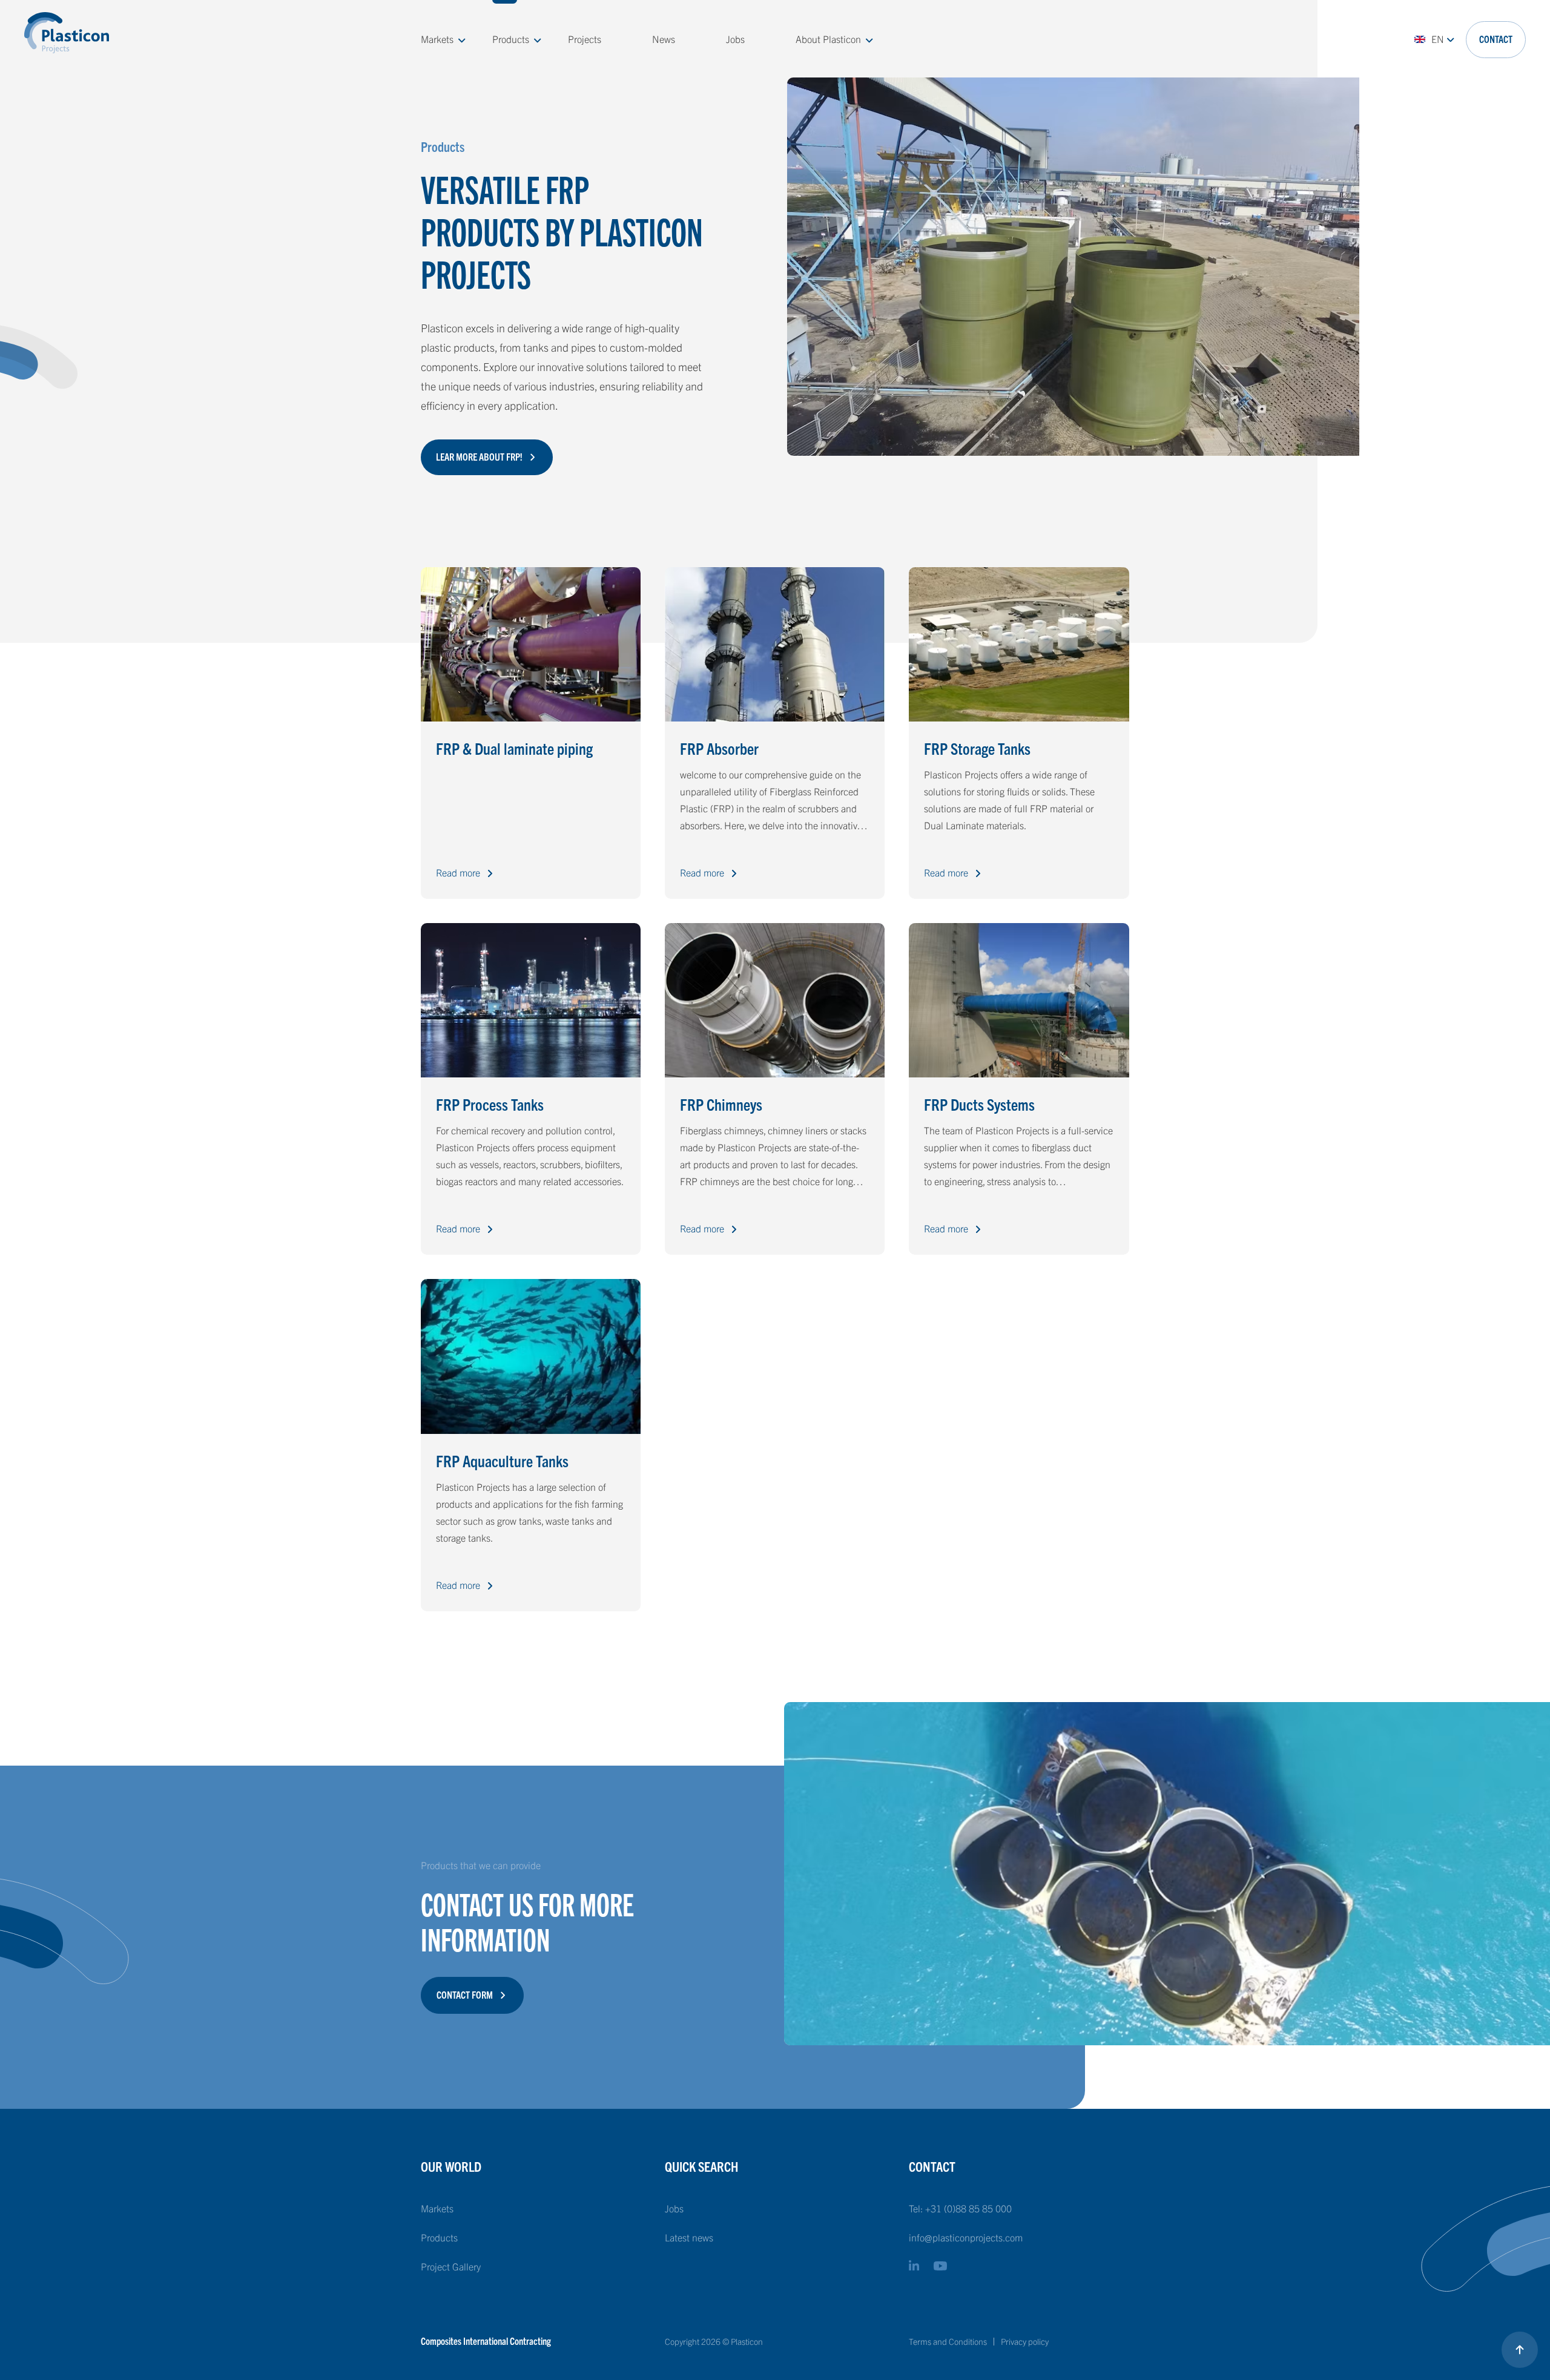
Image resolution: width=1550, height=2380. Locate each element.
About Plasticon (828, 39)
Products (511, 39)
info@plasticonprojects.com (966, 2237)
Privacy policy (1025, 2341)
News (664, 39)
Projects (585, 39)
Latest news (689, 2237)
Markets (437, 39)
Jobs (735, 39)
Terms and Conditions (948, 2341)
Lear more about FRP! (479, 456)
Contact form (465, 1994)
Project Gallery (451, 2266)
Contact (1496, 39)
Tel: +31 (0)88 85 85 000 (960, 2208)
